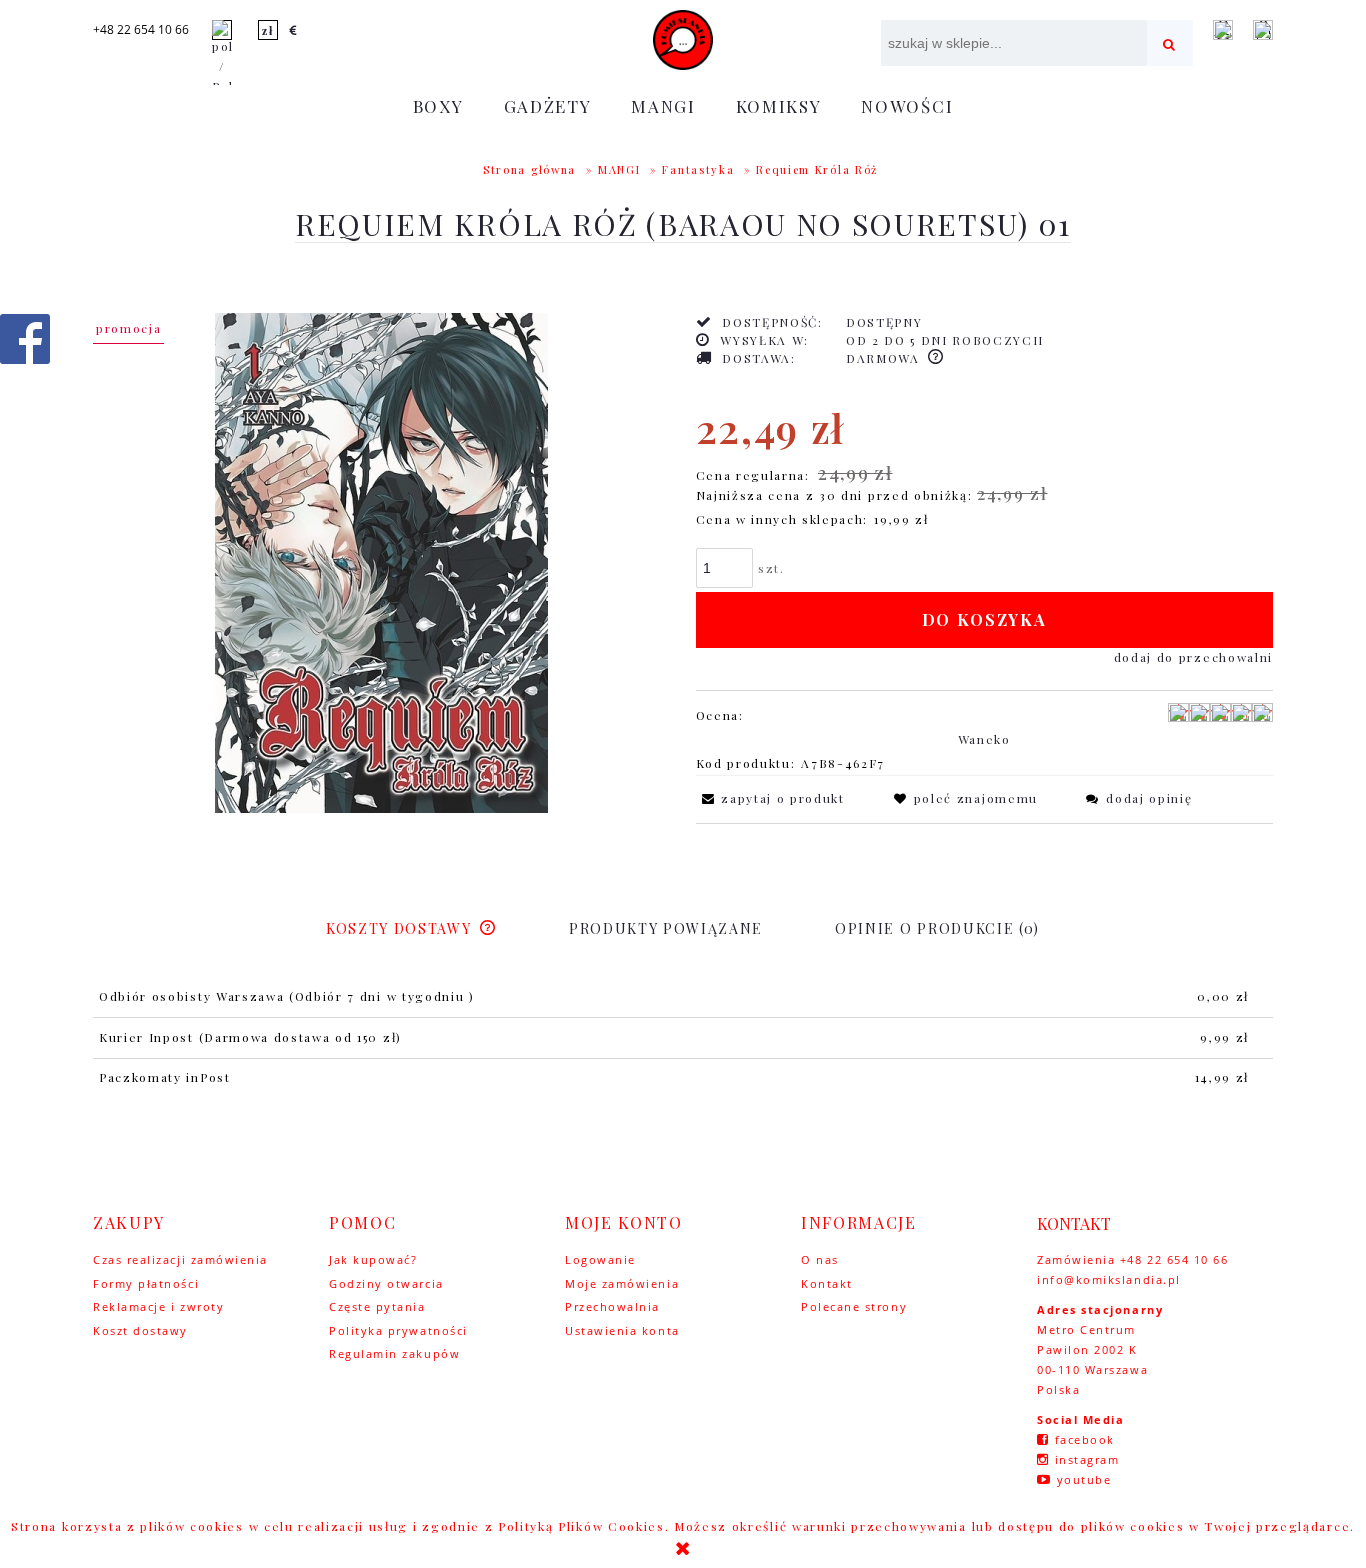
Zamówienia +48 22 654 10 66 (1133, 1259)
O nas (820, 1259)
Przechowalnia (612, 1306)
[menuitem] (438, 106)
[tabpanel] (683, 1038)
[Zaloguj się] (1223, 30)
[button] (770, 798)
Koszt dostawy (140, 1330)
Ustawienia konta (622, 1330)
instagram (1087, 1459)
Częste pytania (377, 1306)
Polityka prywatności (398, 1330)
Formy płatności (146, 1283)
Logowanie (600, 1259)
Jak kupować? (373, 1259)
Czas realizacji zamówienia (180, 1259)
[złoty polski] (268, 30)
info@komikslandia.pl (1109, 1279)
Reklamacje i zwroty (158, 1306)
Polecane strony (854, 1306)
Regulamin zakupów (394, 1353)
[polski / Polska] (222, 56)
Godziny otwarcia (386, 1283)
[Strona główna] (683, 40)
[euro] (294, 30)
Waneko (984, 739)
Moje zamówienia (622, 1283)
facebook (1085, 1439)
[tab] (411, 928)
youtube (1084, 1479)
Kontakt (827, 1283)
